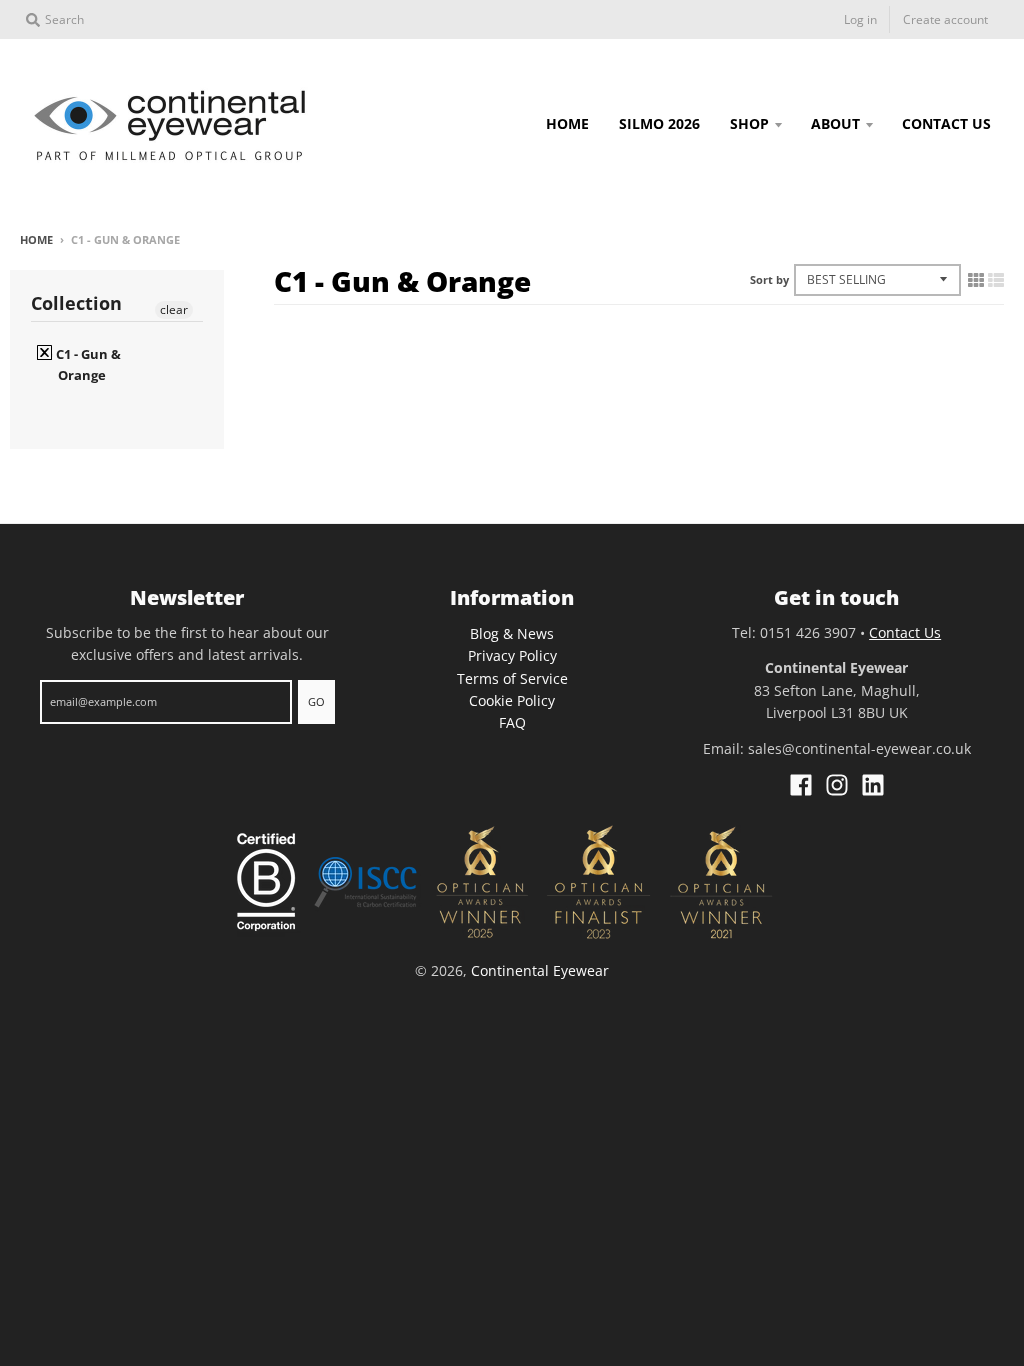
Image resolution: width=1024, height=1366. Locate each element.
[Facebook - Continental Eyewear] (801, 785)
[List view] (996, 280)
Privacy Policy (512, 655)
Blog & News (512, 633)
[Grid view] (976, 280)
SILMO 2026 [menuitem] (659, 123)
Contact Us (905, 632)
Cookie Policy (512, 700)
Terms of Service (512, 678)
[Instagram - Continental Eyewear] (837, 785)
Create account (945, 19)
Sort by (769, 279)
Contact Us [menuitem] (946, 123)
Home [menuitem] (567, 123)
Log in (860, 19)
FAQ (512, 722)
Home (36, 239)
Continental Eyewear (540, 970)
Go (316, 701)
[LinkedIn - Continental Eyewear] (873, 785)
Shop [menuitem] (749, 123)
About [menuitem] (835, 123)
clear (174, 309)
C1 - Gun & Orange (87, 364)
